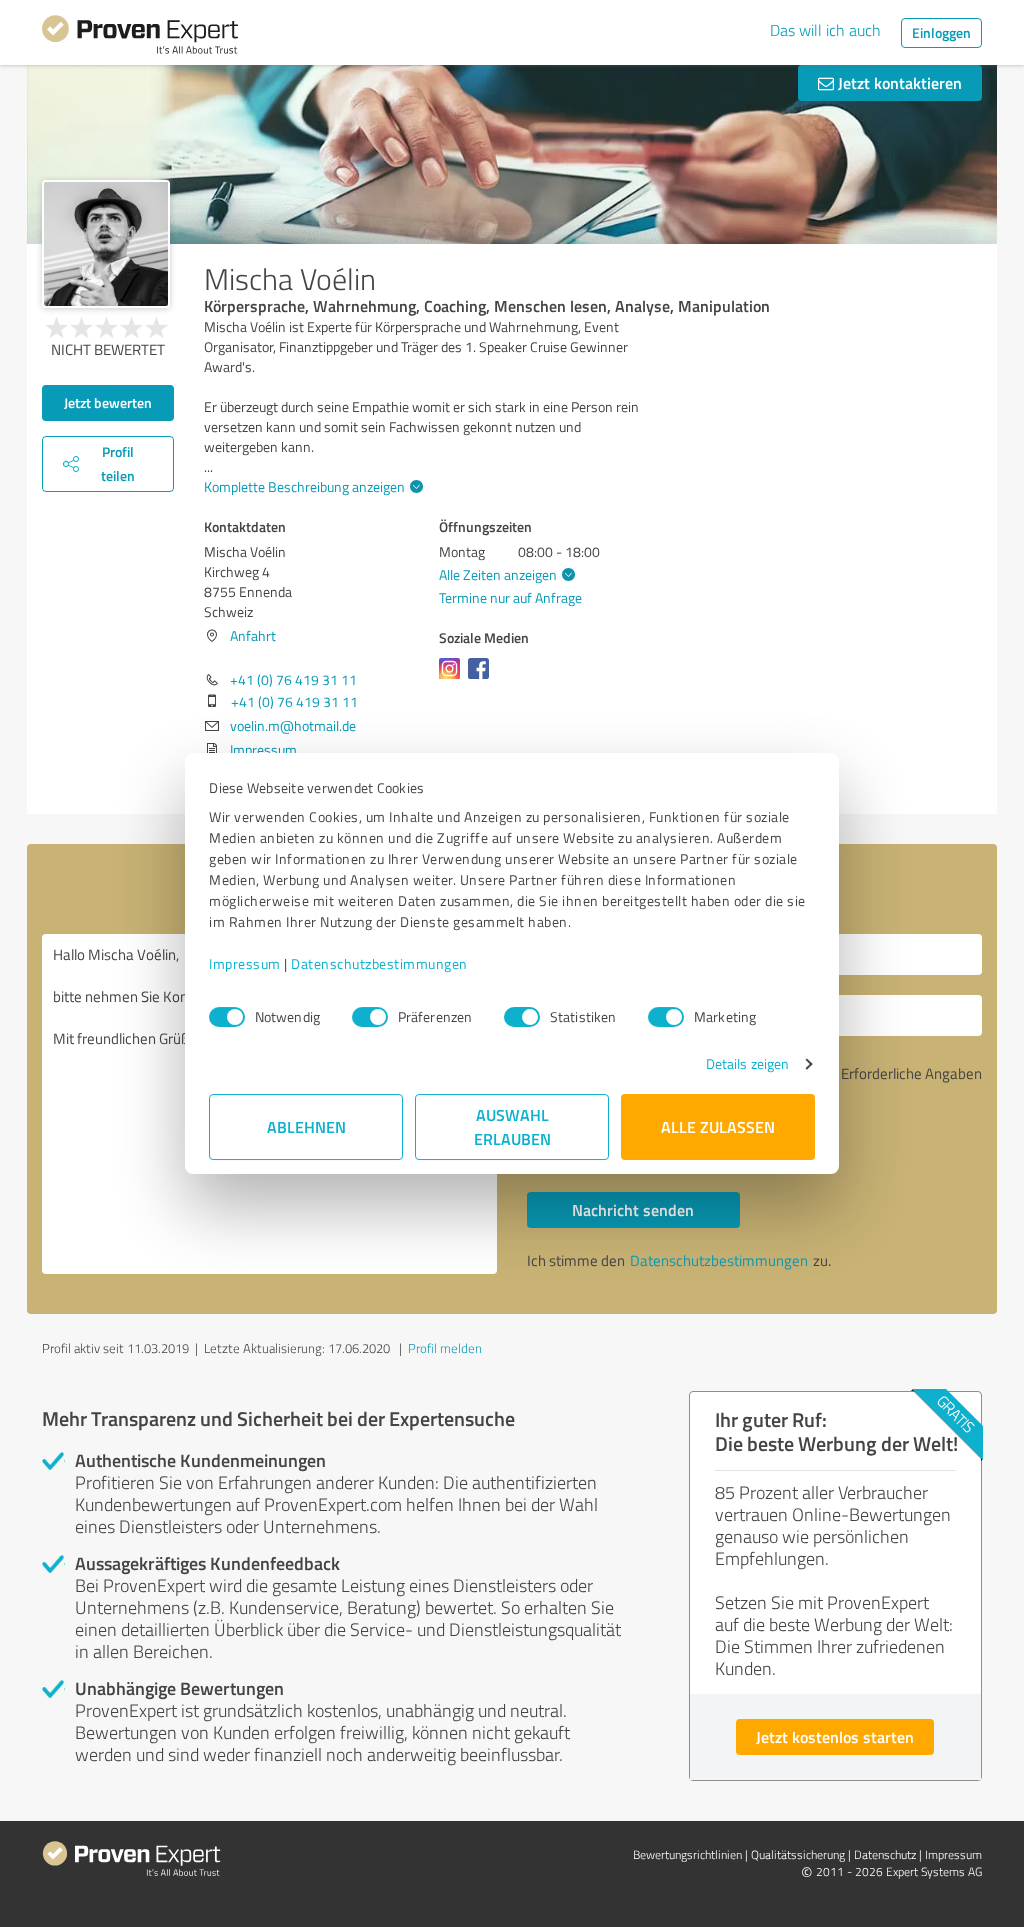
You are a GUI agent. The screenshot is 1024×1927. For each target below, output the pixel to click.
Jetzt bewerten (108, 402)
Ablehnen (306, 1126)
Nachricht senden (633, 1209)
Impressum (245, 963)
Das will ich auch (825, 30)
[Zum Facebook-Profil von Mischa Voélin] (482, 678)
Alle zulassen (718, 1126)
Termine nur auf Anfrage (510, 597)
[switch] (370, 1017)
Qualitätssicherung (798, 1854)
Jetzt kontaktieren (898, 82)
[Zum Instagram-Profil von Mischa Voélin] (453, 678)
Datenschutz (885, 1854)
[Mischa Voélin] (106, 244)
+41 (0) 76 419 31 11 (293, 679)
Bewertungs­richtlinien (687, 1854)
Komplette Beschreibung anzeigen (304, 486)
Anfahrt (253, 635)
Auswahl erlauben (512, 1126)
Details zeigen (747, 1063)
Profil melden (445, 1348)
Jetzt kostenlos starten (835, 1736)
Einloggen (941, 32)
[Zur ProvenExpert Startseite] (140, 38)
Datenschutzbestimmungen (379, 963)
